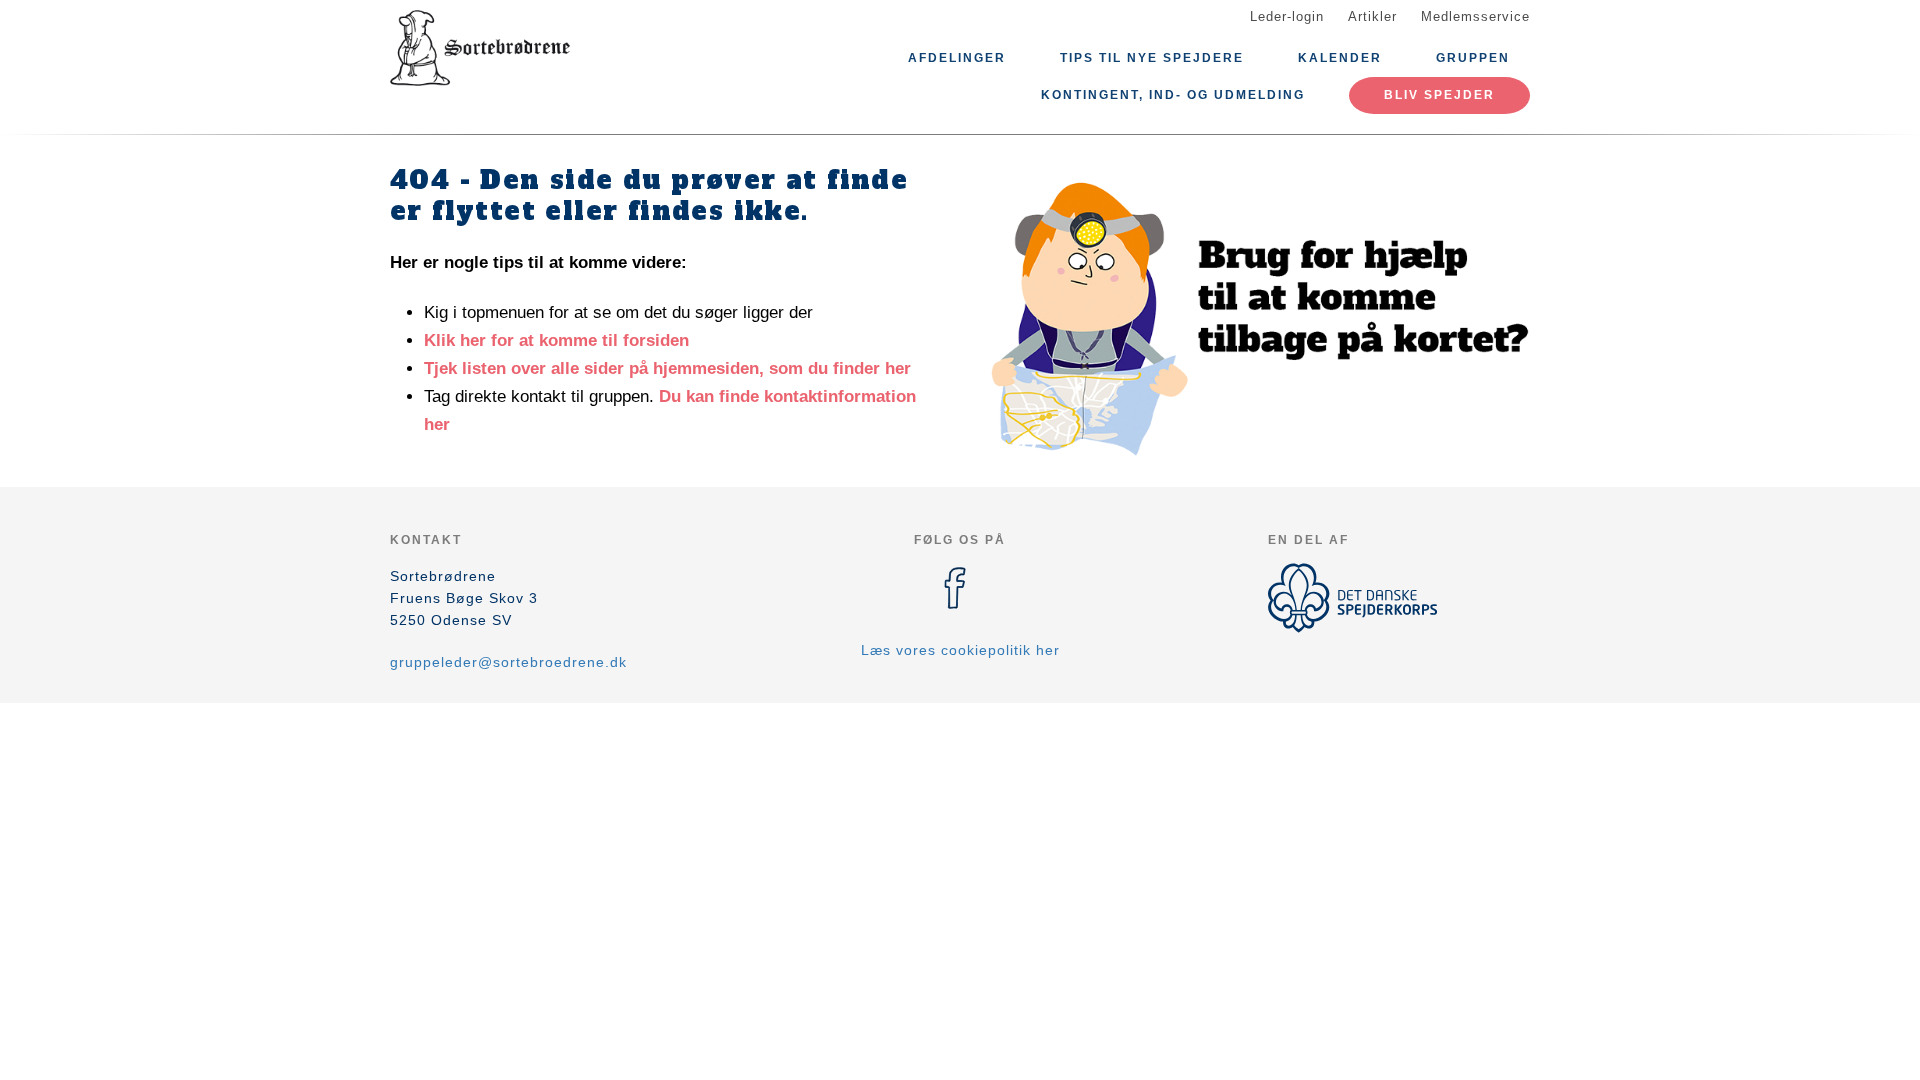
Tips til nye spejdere (1152, 58)
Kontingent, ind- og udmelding (1173, 95)
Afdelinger (957, 58)
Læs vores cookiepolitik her (960, 650)
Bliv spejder (1439, 95)
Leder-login (1287, 16)
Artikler (1372, 16)
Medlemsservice (1475, 16)
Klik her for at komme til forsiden (556, 340)
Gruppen (1473, 58)
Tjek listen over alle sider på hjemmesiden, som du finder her (667, 368)
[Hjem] (480, 48)
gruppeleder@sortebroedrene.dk (508, 662)
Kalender (1340, 58)
